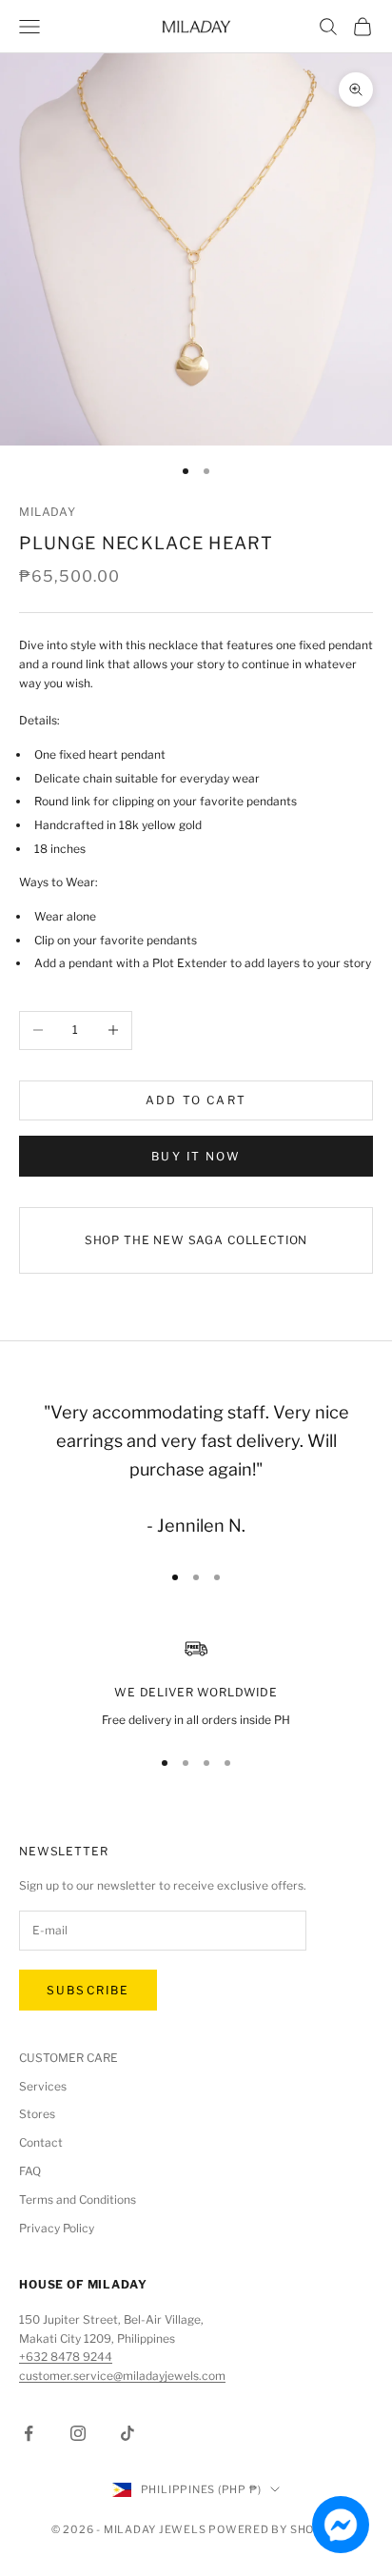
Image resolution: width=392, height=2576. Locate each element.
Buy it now (196, 1156)
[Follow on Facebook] (29, 2433)
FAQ (30, 2171)
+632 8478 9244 (66, 2357)
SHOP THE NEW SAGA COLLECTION (196, 1240)
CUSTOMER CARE (69, 2058)
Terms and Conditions (78, 2200)
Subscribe (88, 1990)
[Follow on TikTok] (127, 2433)
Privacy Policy (57, 2228)
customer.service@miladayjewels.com (122, 2376)
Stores (37, 2114)
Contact (41, 2142)
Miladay (48, 512)
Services (43, 2086)
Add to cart (196, 1100)
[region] (196, 1683)
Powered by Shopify (274, 2529)
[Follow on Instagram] (78, 2433)
